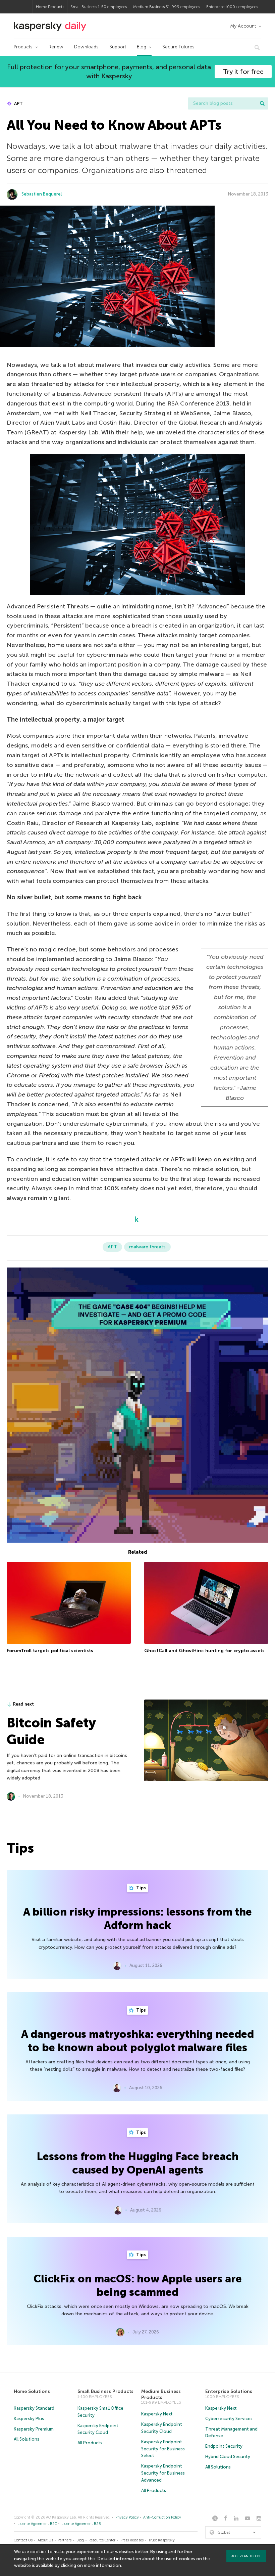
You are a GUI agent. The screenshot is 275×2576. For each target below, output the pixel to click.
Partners (65, 2540)
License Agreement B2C (37, 2524)
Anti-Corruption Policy (162, 2517)
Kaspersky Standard (34, 2408)
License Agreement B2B (81, 2524)
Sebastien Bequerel (42, 194)
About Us (45, 2540)
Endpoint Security (224, 2446)
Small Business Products (105, 2391)
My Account (243, 26)
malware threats (147, 1247)
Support (118, 47)
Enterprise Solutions (229, 2391)
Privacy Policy (127, 2517)
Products (23, 47)
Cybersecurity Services (229, 2419)
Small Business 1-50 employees (99, 7)
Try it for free (243, 72)
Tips (141, 1888)
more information (102, 2565)
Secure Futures (178, 47)
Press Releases (132, 2540)
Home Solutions (32, 2391)
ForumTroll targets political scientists (50, 1651)
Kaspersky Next (157, 2414)
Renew (56, 47)
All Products (90, 2443)
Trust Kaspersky (161, 2540)
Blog (142, 47)
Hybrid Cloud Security (228, 2457)
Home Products (50, 7)
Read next (23, 1704)
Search (262, 103)
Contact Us (23, 2540)
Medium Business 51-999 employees (167, 7)
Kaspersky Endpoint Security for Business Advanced (163, 2473)
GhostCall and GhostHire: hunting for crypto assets (204, 1651)
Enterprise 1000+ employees (232, 7)
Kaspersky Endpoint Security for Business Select (163, 2449)
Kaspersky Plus (29, 2419)
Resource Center (102, 2540)
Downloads (86, 47)
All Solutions (26, 2439)
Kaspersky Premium (34, 2429)
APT (18, 104)
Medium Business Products (161, 2394)
